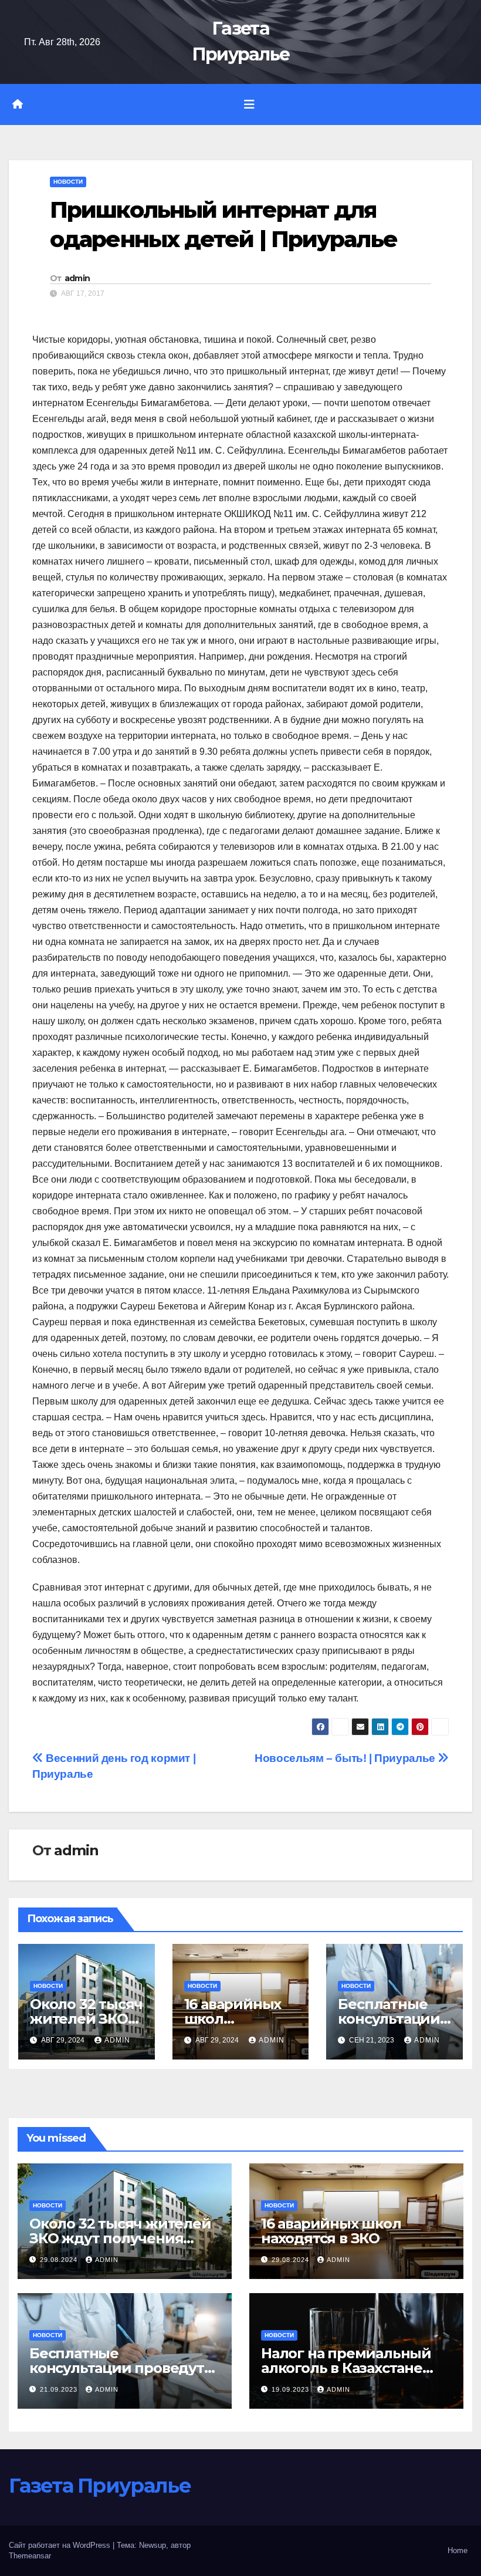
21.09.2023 (60, 2389)
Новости (68, 182)
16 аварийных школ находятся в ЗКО (331, 2231)
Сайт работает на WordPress (61, 2545)
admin (77, 278)
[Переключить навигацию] (249, 104)
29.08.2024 (60, 2260)
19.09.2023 (292, 2389)
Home (458, 2550)
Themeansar (30, 2556)
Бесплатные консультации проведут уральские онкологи (117, 2368)
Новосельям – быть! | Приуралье (346, 1758)
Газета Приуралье (100, 2486)
